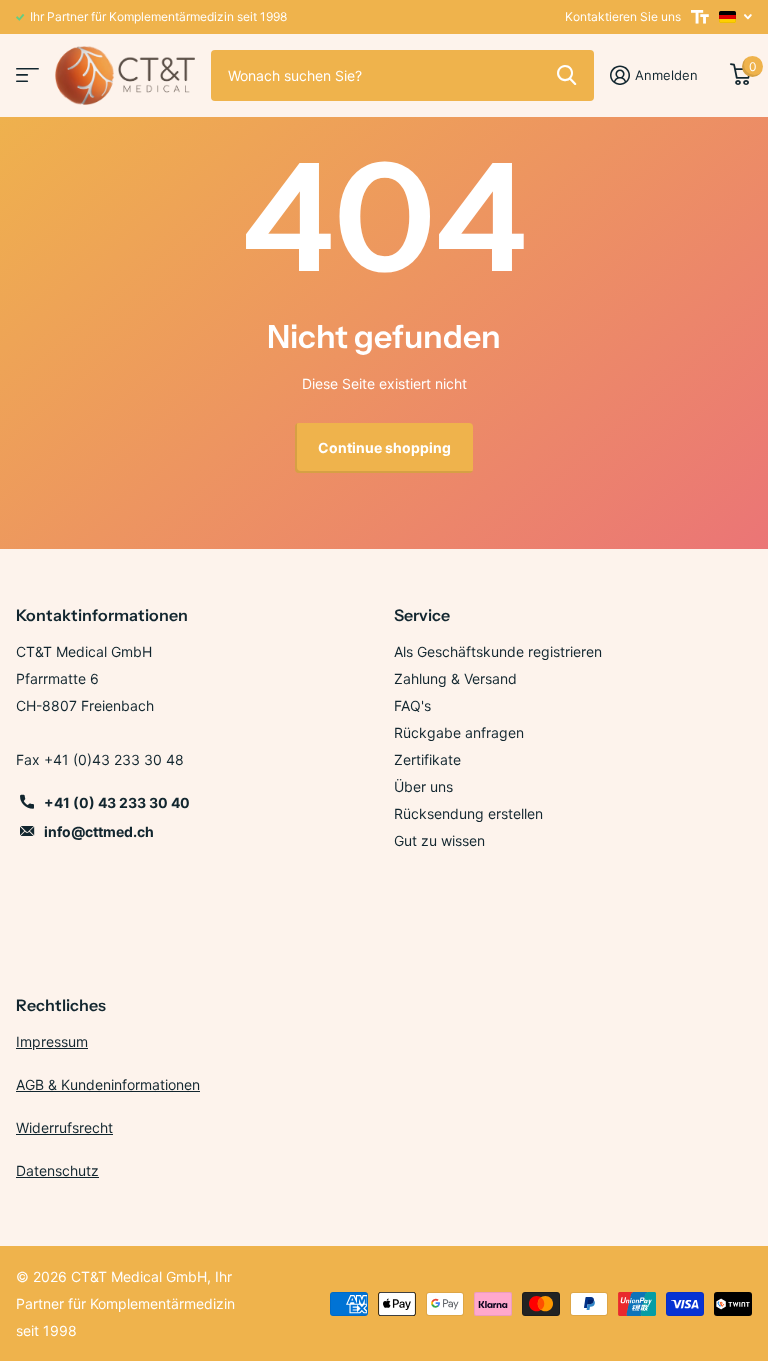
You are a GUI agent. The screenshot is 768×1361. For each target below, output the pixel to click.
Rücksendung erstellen (468, 813)
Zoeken (566, 75)
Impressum (52, 1041)
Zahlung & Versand (455, 678)
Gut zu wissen (439, 840)
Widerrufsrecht (64, 1127)
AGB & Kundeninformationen (108, 1084)
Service (422, 615)
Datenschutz (57, 1170)
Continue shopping (384, 447)
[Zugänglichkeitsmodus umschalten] (700, 17)
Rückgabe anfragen (459, 732)
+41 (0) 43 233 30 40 (117, 802)
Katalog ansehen (27, 75)
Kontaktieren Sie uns (623, 16)
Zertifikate (427, 759)
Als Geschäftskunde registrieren (498, 651)
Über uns (423, 786)
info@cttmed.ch (99, 831)
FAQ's (412, 705)
